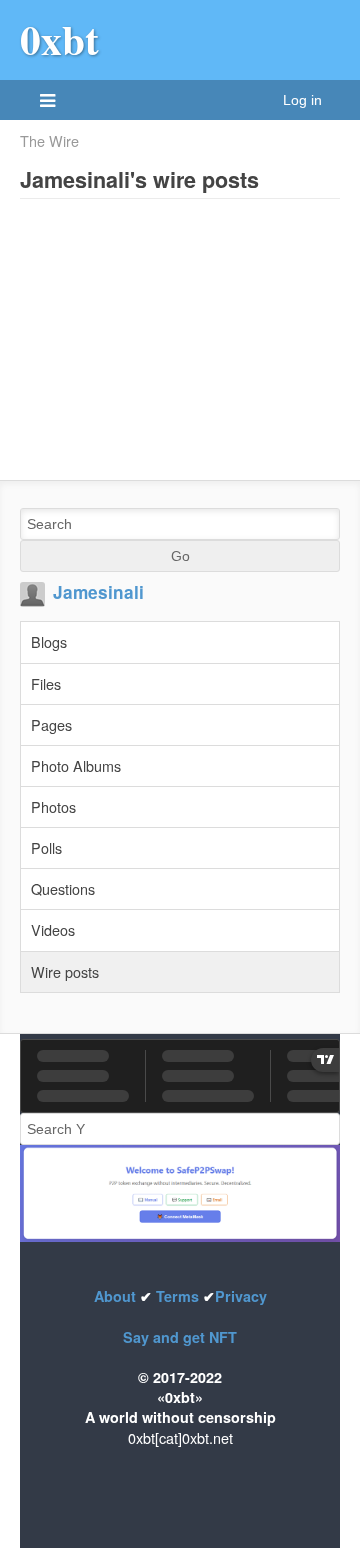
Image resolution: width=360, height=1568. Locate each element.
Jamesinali (98, 592)
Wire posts (65, 971)
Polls (46, 847)
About (117, 1296)
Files (46, 683)
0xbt (59, 39)
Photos (53, 806)
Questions (63, 888)
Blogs (49, 641)
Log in (302, 100)
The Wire (49, 141)
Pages (51, 724)
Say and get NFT (180, 1337)
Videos (53, 929)
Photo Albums (76, 765)
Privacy (241, 1296)
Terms (177, 1296)
